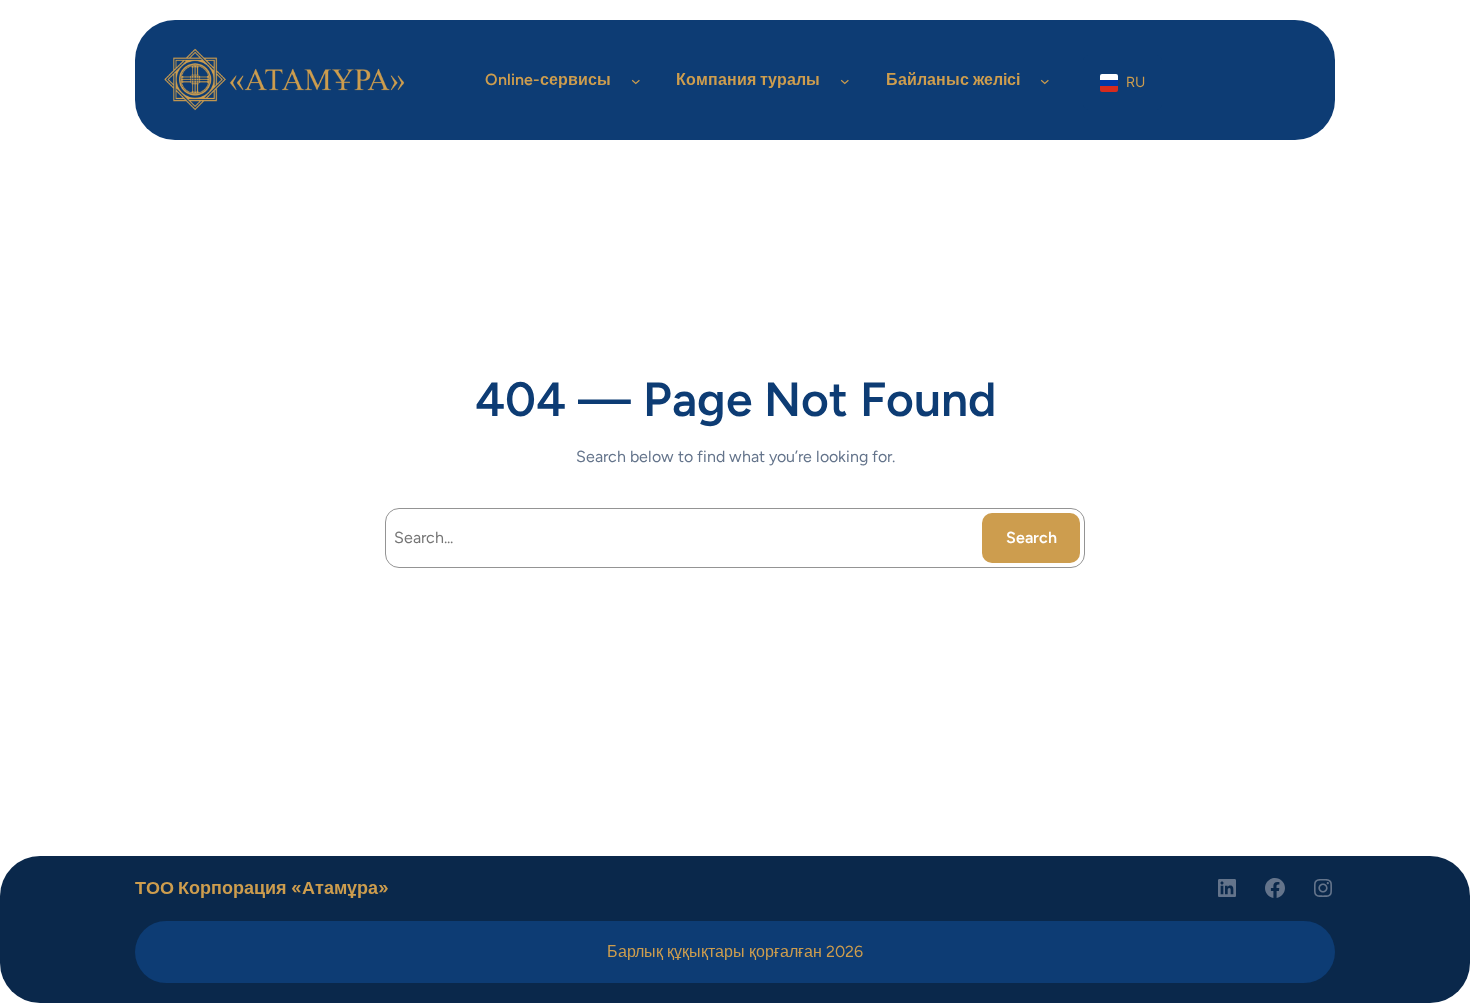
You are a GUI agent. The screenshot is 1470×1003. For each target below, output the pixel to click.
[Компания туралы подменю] (845, 80)
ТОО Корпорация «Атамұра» (262, 888)
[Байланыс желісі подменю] (1045, 80)
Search (1031, 537)
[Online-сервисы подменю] (636, 80)
